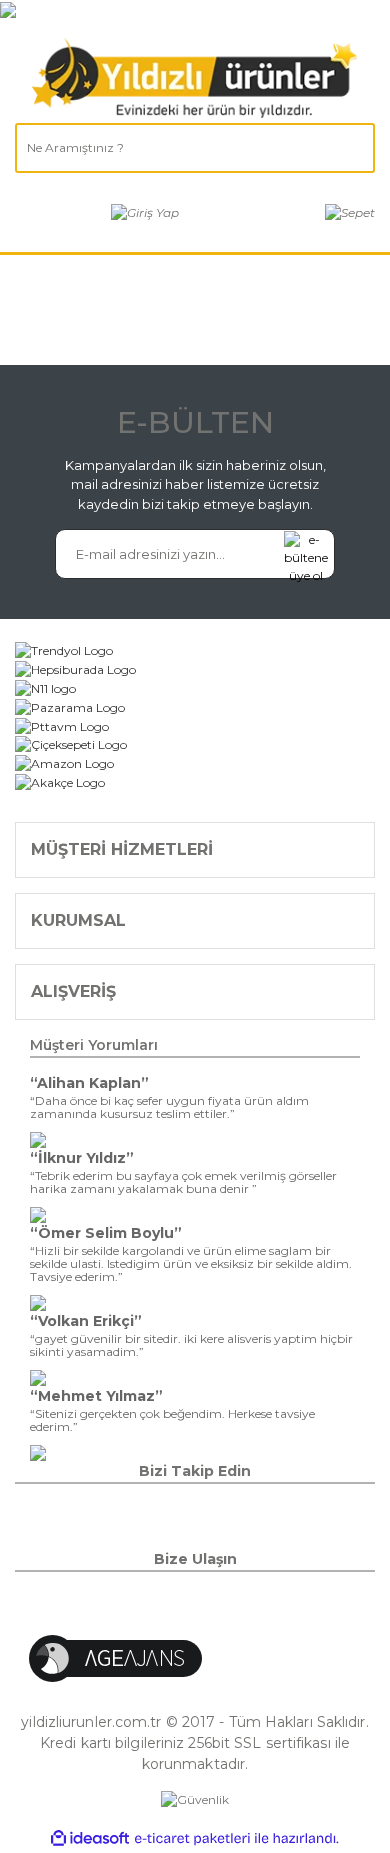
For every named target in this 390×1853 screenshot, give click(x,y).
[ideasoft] (90, 1838)
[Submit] (306, 554)
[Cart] (350, 212)
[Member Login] (145, 212)
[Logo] (195, 78)
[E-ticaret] (192, 1839)
